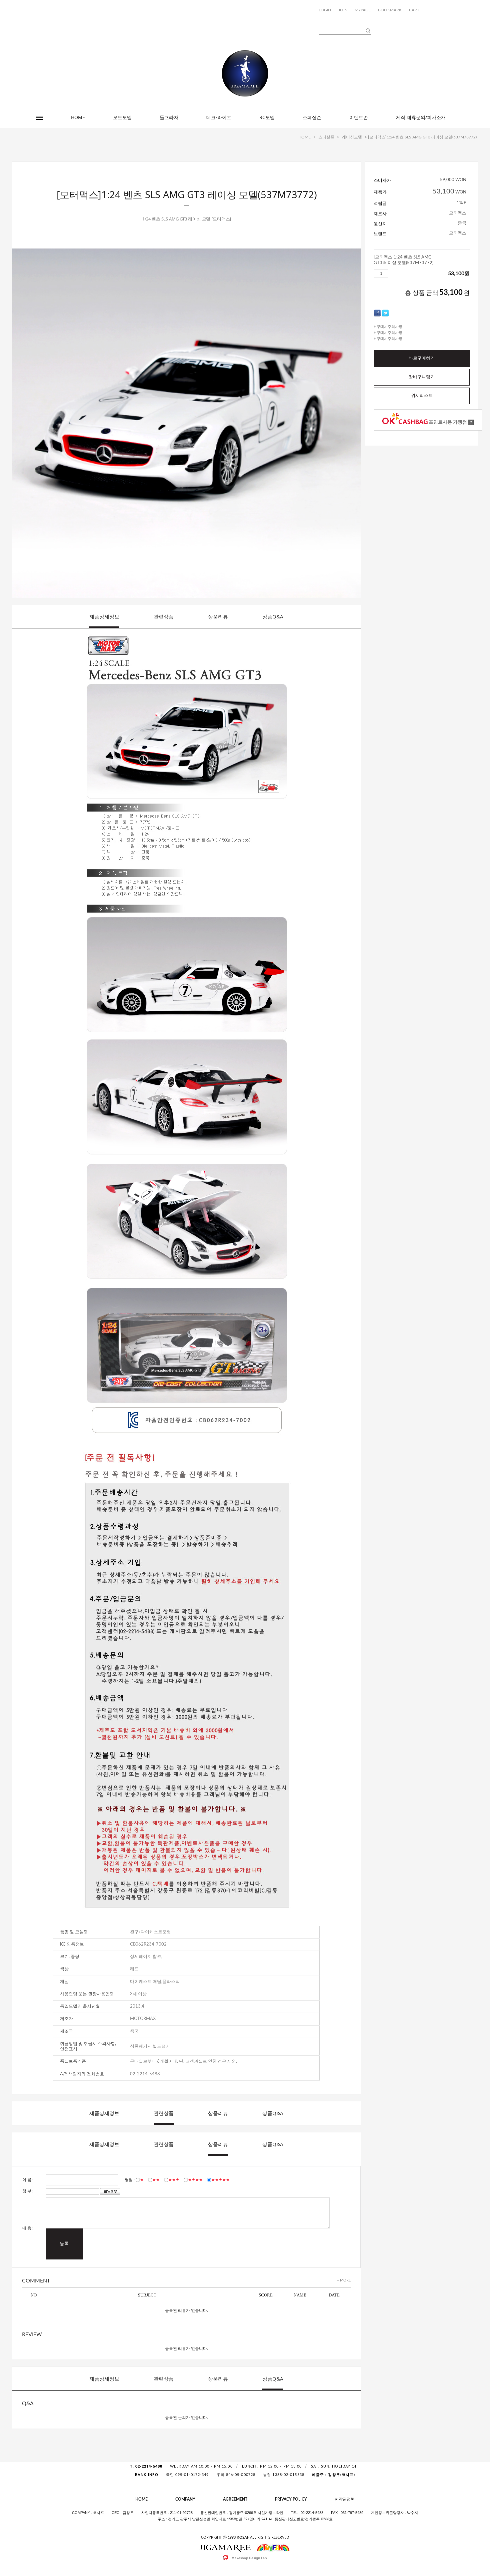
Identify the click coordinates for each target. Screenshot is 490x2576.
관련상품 (164, 616)
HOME (78, 117)
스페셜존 (312, 117)
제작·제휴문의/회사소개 (421, 117)
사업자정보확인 (270, 2513)
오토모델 (122, 117)
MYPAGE (363, 10)
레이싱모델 (352, 137)
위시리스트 (422, 396)
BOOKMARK (390, 10)
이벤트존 (359, 117)
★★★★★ (220, 2180)
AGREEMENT (235, 2499)
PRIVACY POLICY (291, 2499)
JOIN (343, 10)
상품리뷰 (218, 616)
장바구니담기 (422, 377)
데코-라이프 (219, 117)
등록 (64, 2244)
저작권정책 (345, 2499)
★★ (156, 2180)
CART (414, 10)
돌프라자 (169, 117)
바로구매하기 (422, 358)
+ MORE (344, 2280)
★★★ (174, 2180)
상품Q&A (273, 616)
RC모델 (267, 117)
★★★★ (195, 2180)
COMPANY (185, 2499)
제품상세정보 (104, 616)
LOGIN (325, 10)
